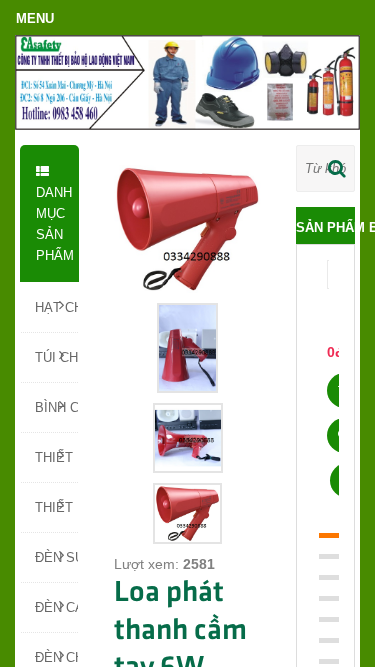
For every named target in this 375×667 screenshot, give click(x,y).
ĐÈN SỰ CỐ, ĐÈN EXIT (56, 557)
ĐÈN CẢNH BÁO (56, 607)
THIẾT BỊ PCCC (56, 457)
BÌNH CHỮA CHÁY (56, 407)
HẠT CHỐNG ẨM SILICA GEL (56, 307)
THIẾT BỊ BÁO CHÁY (56, 507)
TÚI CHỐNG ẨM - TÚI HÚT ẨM (56, 357)
